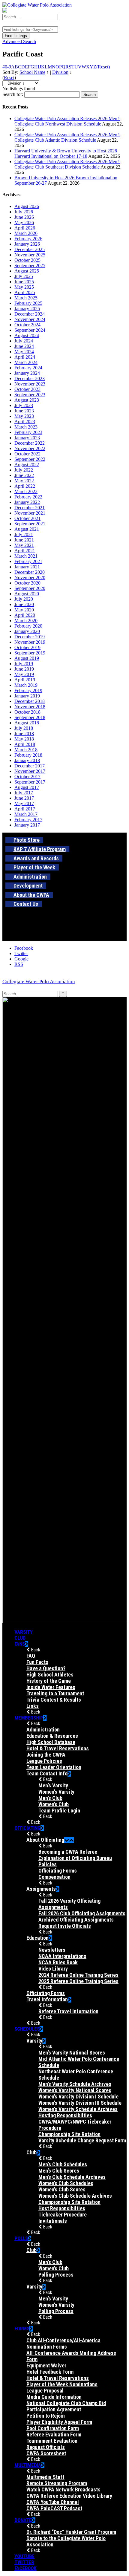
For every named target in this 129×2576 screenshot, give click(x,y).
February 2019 (28, 690)
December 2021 (30, 508)
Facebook (25, 2568)
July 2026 (24, 212)
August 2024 (27, 335)
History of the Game (49, 1681)
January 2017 (27, 825)
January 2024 (27, 373)
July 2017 (24, 793)
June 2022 (24, 475)
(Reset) (103, 67)
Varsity (24, 1632)
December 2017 (30, 766)
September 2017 (30, 782)
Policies (48, 1864)
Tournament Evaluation (52, 2441)
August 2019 (27, 658)
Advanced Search (19, 41)
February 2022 (28, 497)
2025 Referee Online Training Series (78, 1981)
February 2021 (28, 561)
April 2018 (25, 744)
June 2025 (24, 282)
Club (20, 1638)
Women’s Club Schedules (66, 2183)
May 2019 (24, 674)
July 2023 (24, 405)
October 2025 (27, 260)
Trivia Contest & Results (54, 1700)
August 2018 (27, 723)
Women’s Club (54, 1804)
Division (60, 72)
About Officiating (45, 1840)
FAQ (31, 1656)
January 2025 (27, 309)
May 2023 (24, 416)
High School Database (51, 1742)
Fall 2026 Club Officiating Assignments (82, 1913)
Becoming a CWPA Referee (68, 1852)
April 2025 (25, 292)
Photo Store (27, 840)
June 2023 (24, 411)
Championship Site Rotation (69, 2134)
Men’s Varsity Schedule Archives (75, 2084)
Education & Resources (52, 1736)
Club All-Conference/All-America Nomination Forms (63, 2344)
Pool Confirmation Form (53, 2428)
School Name (32, 72)
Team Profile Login (59, 1811)
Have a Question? (46, 1668)
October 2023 (27, 389)
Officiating (27, 1828)
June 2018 (24, 734)
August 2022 (27, 465)
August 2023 (27, 400)
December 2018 (30, 701)
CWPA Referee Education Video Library (69, 2496)
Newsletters (52, 1950)
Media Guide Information (54, 2397)
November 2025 (30, 255)
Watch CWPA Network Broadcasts (63, 2489)
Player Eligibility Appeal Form (59, 2422)
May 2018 (24, 739)
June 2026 (24, 217)
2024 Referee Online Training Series (78, 1975)
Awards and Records (36, 858)
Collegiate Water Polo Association (39, 982)
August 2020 (27, 594)
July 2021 (24, 534)
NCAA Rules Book (58, 1962)
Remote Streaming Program (57, 2483)
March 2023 (26, 427)
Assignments (41, 1889)
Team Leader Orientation (54, 1767)
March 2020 (26, 621)
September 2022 (30, 459)
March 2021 (26, 556)
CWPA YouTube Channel (53, 2502)
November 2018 (30, 707)
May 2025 (24, 287)
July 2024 (24, 341)
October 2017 (27, 777)
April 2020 (25, 615)
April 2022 (25, 486)
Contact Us (26, 904)
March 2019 (26, 685)
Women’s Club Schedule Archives (75, 2196)
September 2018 (30, 717)
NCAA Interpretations (62, 1956)
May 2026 (24, 222)
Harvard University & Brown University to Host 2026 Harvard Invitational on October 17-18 (66, 153)
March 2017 (26, 814)
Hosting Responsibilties (65, 2115)
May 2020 (24, 610)
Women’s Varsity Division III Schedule (80, 2103)
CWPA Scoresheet (46, 2453)
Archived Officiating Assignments (76, 1920)
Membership (29, 1718)
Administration (30, 877)
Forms (22, 2329)
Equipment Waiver (46, 2365)
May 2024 (24, 352)
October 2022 (27, 454)
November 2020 (30, 578)
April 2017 (25, 809)
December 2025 (30, 249)
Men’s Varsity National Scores (72, 2053)
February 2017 (28, 820)
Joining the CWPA (46, 1755)
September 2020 (30, 588)
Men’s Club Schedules (63, 2164)
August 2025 (27, 271)
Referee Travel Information (68, 2011)
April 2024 (25, 357)
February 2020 (28, 626)
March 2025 (26, 298)
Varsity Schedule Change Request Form (82, 2140)
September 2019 (30, 653)
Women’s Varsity (56, 1792)
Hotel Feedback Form (50, 2372)
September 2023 (30, 395)
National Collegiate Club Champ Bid (66, 2403)
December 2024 (30, 314)
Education (37, 1938)
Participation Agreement (54, 2409)
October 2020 (27, 583)
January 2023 (27, 438)
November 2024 (30, 319)
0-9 (8, 67)
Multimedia (28, 2465)
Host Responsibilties (62, 2208)
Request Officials (46, 2447)
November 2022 (30, 448)
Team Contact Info (47, 1773)
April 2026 (25, 228)
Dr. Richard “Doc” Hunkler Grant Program (71, 2532)
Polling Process (56, 2275)
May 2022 (24, 481)
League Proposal (45, 2391)
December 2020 (30, 572)
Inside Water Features (51, 1687)
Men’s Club (50, 1798)
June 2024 (24, 346)
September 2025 (30, 266)
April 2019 (25, 680)
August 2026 (27, 206)
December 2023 (30, 378)
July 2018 (24, 728)
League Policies (44, 1761)
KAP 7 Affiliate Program (40, 849)
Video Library (53, 1969)
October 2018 (27, 712)
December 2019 (30, 637)
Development (28, 886)
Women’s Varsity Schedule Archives (78, 2109)
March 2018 (26, 750)
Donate (23, 2520)
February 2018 (28, 755)
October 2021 (27, 518)
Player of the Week (34, 867)
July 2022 (24, 470)
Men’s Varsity (53, 1785)
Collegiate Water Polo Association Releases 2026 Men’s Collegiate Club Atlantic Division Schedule (67, 137)
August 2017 (27, 787)
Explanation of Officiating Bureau (75, 1858)
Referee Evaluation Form (54, 2434)
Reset (9, 78)
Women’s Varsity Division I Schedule (78, 2097)
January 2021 (27, 567)
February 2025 (28, 303)
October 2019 (27, 647)
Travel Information (47, 1999)
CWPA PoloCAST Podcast (54, 2508)
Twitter (24, 2562)
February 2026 (28, 239)
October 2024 (27, 325)
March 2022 (26, 491)
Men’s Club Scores (59, 2171)
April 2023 (25, 422)
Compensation (54, 1877)
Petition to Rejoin (46, 2416)
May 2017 (24, 803)
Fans (20, 1644)
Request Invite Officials (65, 1926)
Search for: (13, 94)
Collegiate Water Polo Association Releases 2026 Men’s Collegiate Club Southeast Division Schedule (67, 164)
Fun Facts (37, 1662)
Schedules (27, 2029)
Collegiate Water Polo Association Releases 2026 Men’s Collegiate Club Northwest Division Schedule (67, 121)
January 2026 (27, 244)
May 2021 (24, 545)
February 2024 (28, 368)
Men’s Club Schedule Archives (72, 2177)
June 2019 (24, 669)
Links (33, 1706)
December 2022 (30, 443)
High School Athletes (50, 1675)
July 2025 (24, 276)
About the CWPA (31, 895)
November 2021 (30, 513)
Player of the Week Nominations (62, 2384)
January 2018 (27, 760)
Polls (21, 2238)
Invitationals (53, 2221)
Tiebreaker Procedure (63, 2215)
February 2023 (28, 432)
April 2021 (25, 551)
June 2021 (24, 540)
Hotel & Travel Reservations (58, 1748)
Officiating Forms (58, 1871)
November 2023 (30, 384)
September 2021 (30, 524)
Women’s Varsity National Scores (75, 2090)
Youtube (24, 2556)
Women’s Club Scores (62, 2189)
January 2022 (27, 502)
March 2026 (26, 233)
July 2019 (24, 664)
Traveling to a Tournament (55, 1693)
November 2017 (30, 771)
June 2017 (24, 798)
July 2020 (24, 599)
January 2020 (27, 631)
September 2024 (30, 330)
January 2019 (27, 696)
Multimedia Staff (45, 2477)
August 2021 (27, 529)
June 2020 (24, 604)
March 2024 (26, 362)
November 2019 (30, 642)
